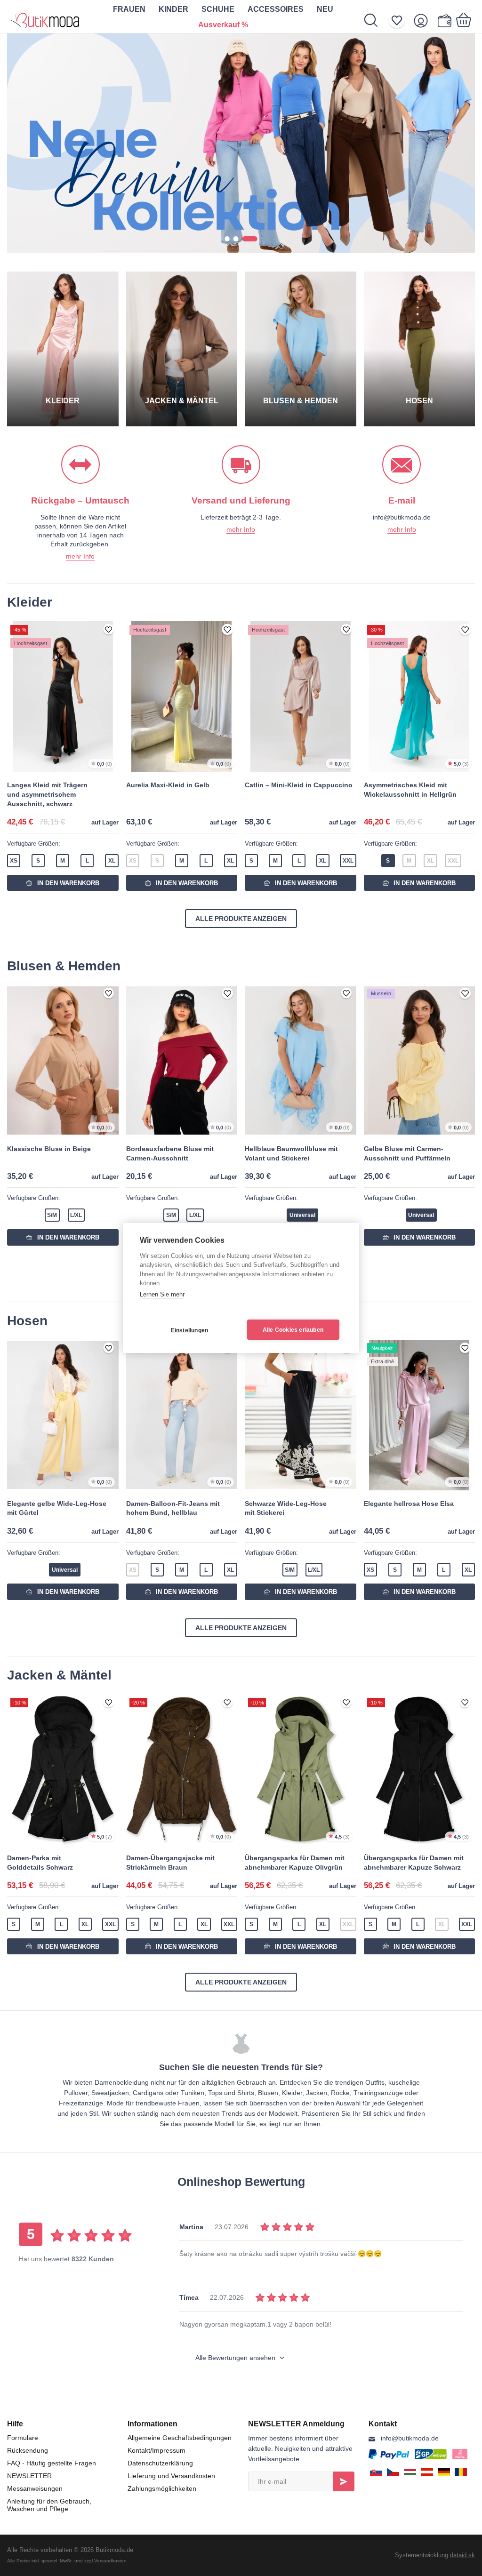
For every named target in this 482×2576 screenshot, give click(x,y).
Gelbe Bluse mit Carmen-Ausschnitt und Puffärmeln (407, 1153)
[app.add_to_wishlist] (109, 630)
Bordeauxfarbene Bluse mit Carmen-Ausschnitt (170, 1153)
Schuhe (218, 9)
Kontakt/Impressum (157, 2450)
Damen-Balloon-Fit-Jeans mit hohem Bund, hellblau (173, 1508)
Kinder (173, 9)
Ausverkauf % (223, 25)
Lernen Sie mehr (162, 1294)
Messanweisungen (35, 2488)
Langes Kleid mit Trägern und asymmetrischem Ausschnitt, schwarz (47, 794)
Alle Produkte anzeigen (241, 919)
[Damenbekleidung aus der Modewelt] (45, 16)
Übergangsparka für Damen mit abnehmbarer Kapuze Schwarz (414, 1863)
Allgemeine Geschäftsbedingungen (180, 2438)
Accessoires (276, 9)
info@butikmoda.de (410, 2438)
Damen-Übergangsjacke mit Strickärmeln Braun (170, 1863)
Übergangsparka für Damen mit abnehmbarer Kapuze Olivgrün (295, 1863)
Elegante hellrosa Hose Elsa (409, 1504)
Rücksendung (28, 2450)
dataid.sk (462, 2555)
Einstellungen (190, 1330)
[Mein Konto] (424, 20)
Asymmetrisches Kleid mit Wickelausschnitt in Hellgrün (410, 790)
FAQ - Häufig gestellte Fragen (52, 2463)
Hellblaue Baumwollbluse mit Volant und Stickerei (291, 1153)
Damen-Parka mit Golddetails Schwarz (40, 1863)
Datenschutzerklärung (160, 2463)
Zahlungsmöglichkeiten (162, 2488)
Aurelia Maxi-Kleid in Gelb (168, 785)
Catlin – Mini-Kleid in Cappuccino (299, 785)
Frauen (129, 9)
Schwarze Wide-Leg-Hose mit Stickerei (286, 1508)
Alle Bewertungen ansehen (236, 2358)
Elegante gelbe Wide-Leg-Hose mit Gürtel (57, 1508)
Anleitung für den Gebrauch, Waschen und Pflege (49, 2505)
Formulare (23, 2438)
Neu (325, 9)
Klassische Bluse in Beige (49, 1149)
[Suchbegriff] (376, 20)
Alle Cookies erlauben (293, 1330)
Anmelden (344, 2481)
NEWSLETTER (29, 2476)
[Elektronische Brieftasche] (444, 20)
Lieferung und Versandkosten (171, 2476)
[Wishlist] (400, 20)
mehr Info (80, 556)
